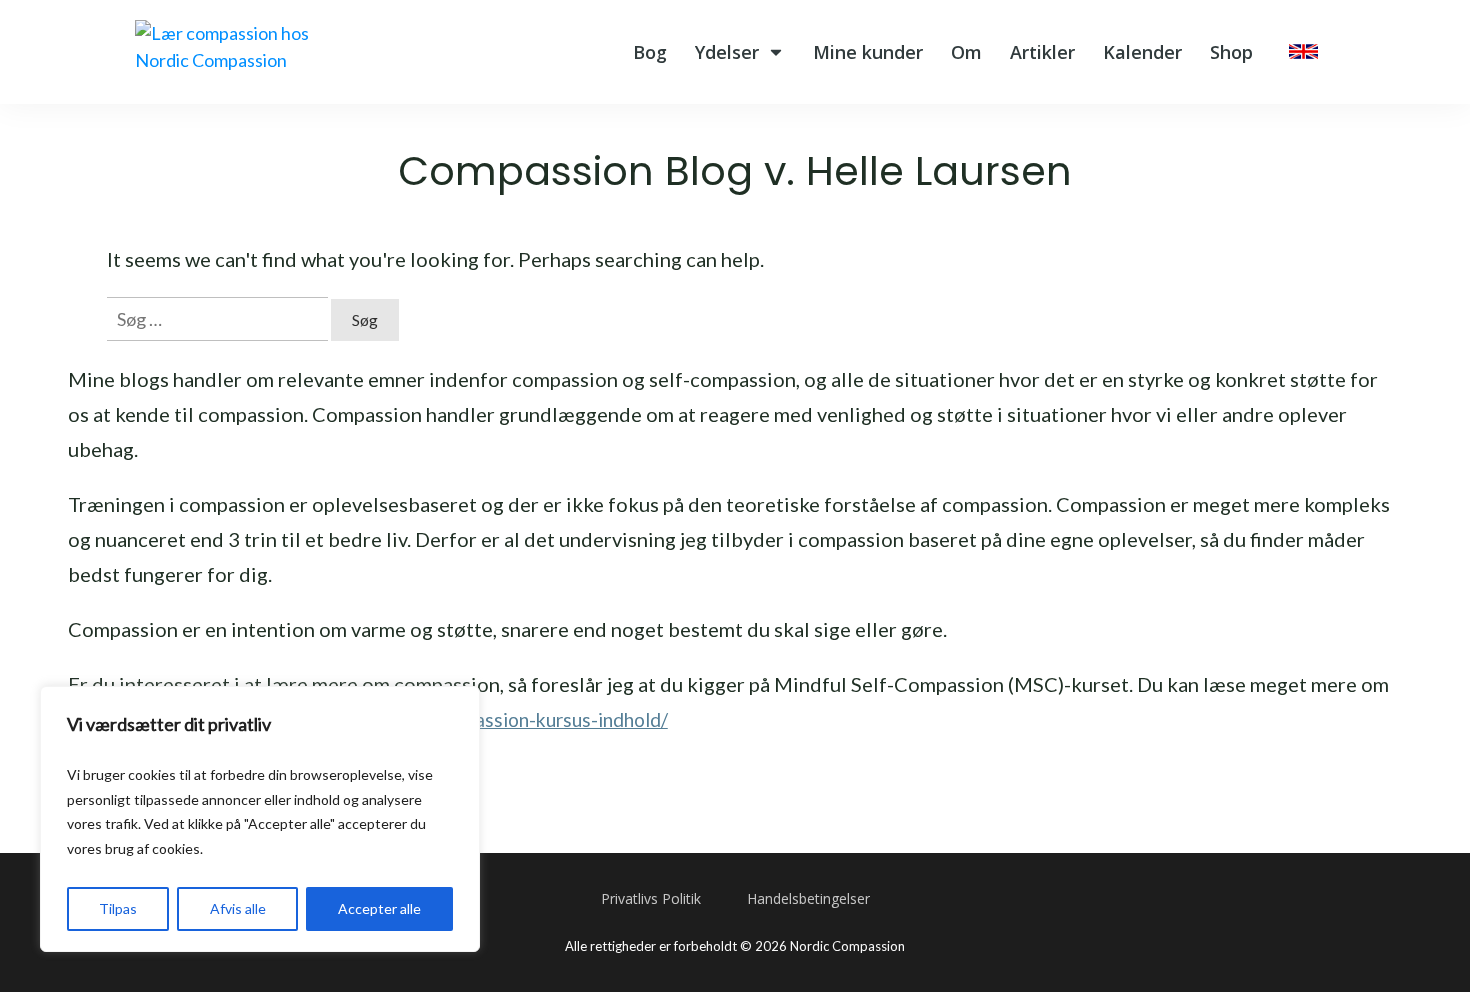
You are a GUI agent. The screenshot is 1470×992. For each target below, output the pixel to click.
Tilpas (118, 908)
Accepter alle (379, 908)
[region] (260, 819)
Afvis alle (238, 908)
